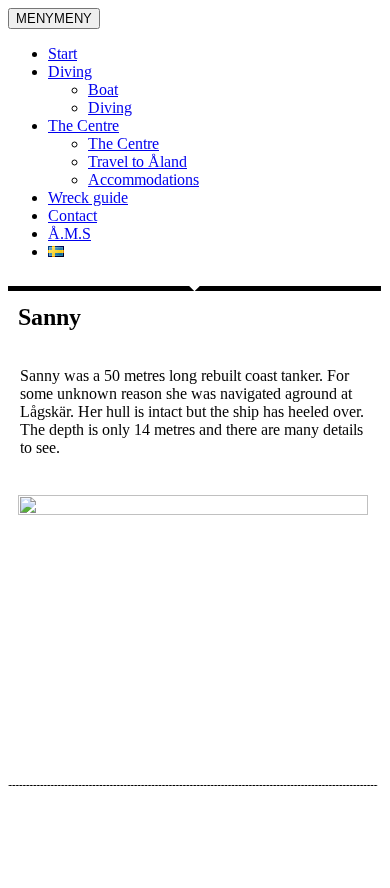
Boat (103, 89)
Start (62, 53)
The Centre (83, 125)
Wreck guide (88, 197)
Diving (70, 71)
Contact (72, 215)
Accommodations (143, 179)
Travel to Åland (137, 161)
